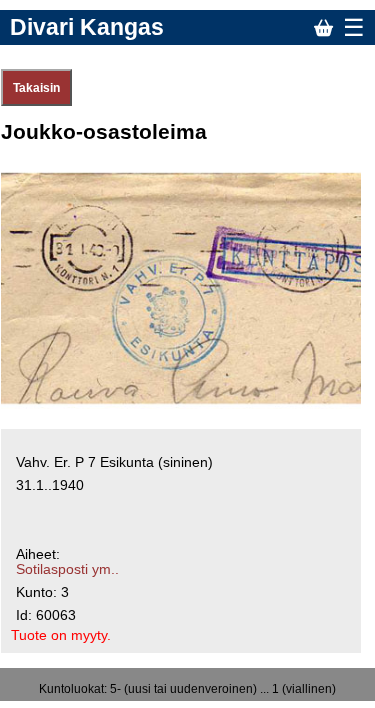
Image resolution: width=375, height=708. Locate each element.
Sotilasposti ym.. (67, 569)
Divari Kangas (87, 27)
